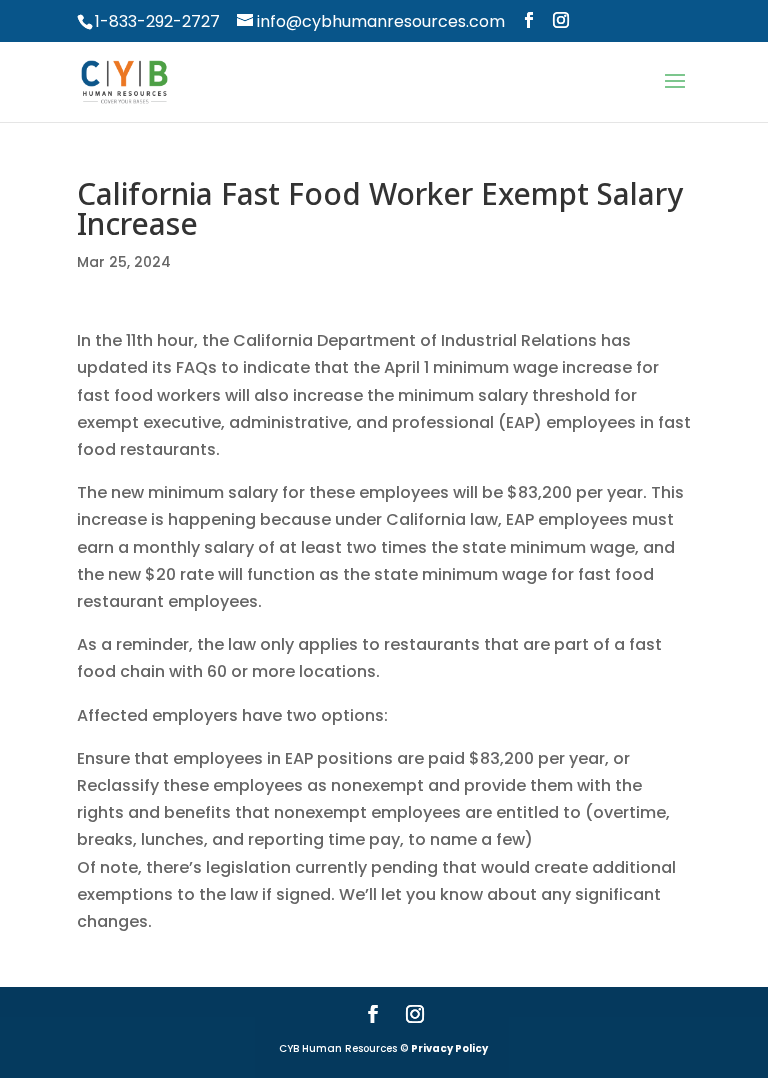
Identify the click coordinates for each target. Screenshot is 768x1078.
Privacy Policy (449, 1048)
